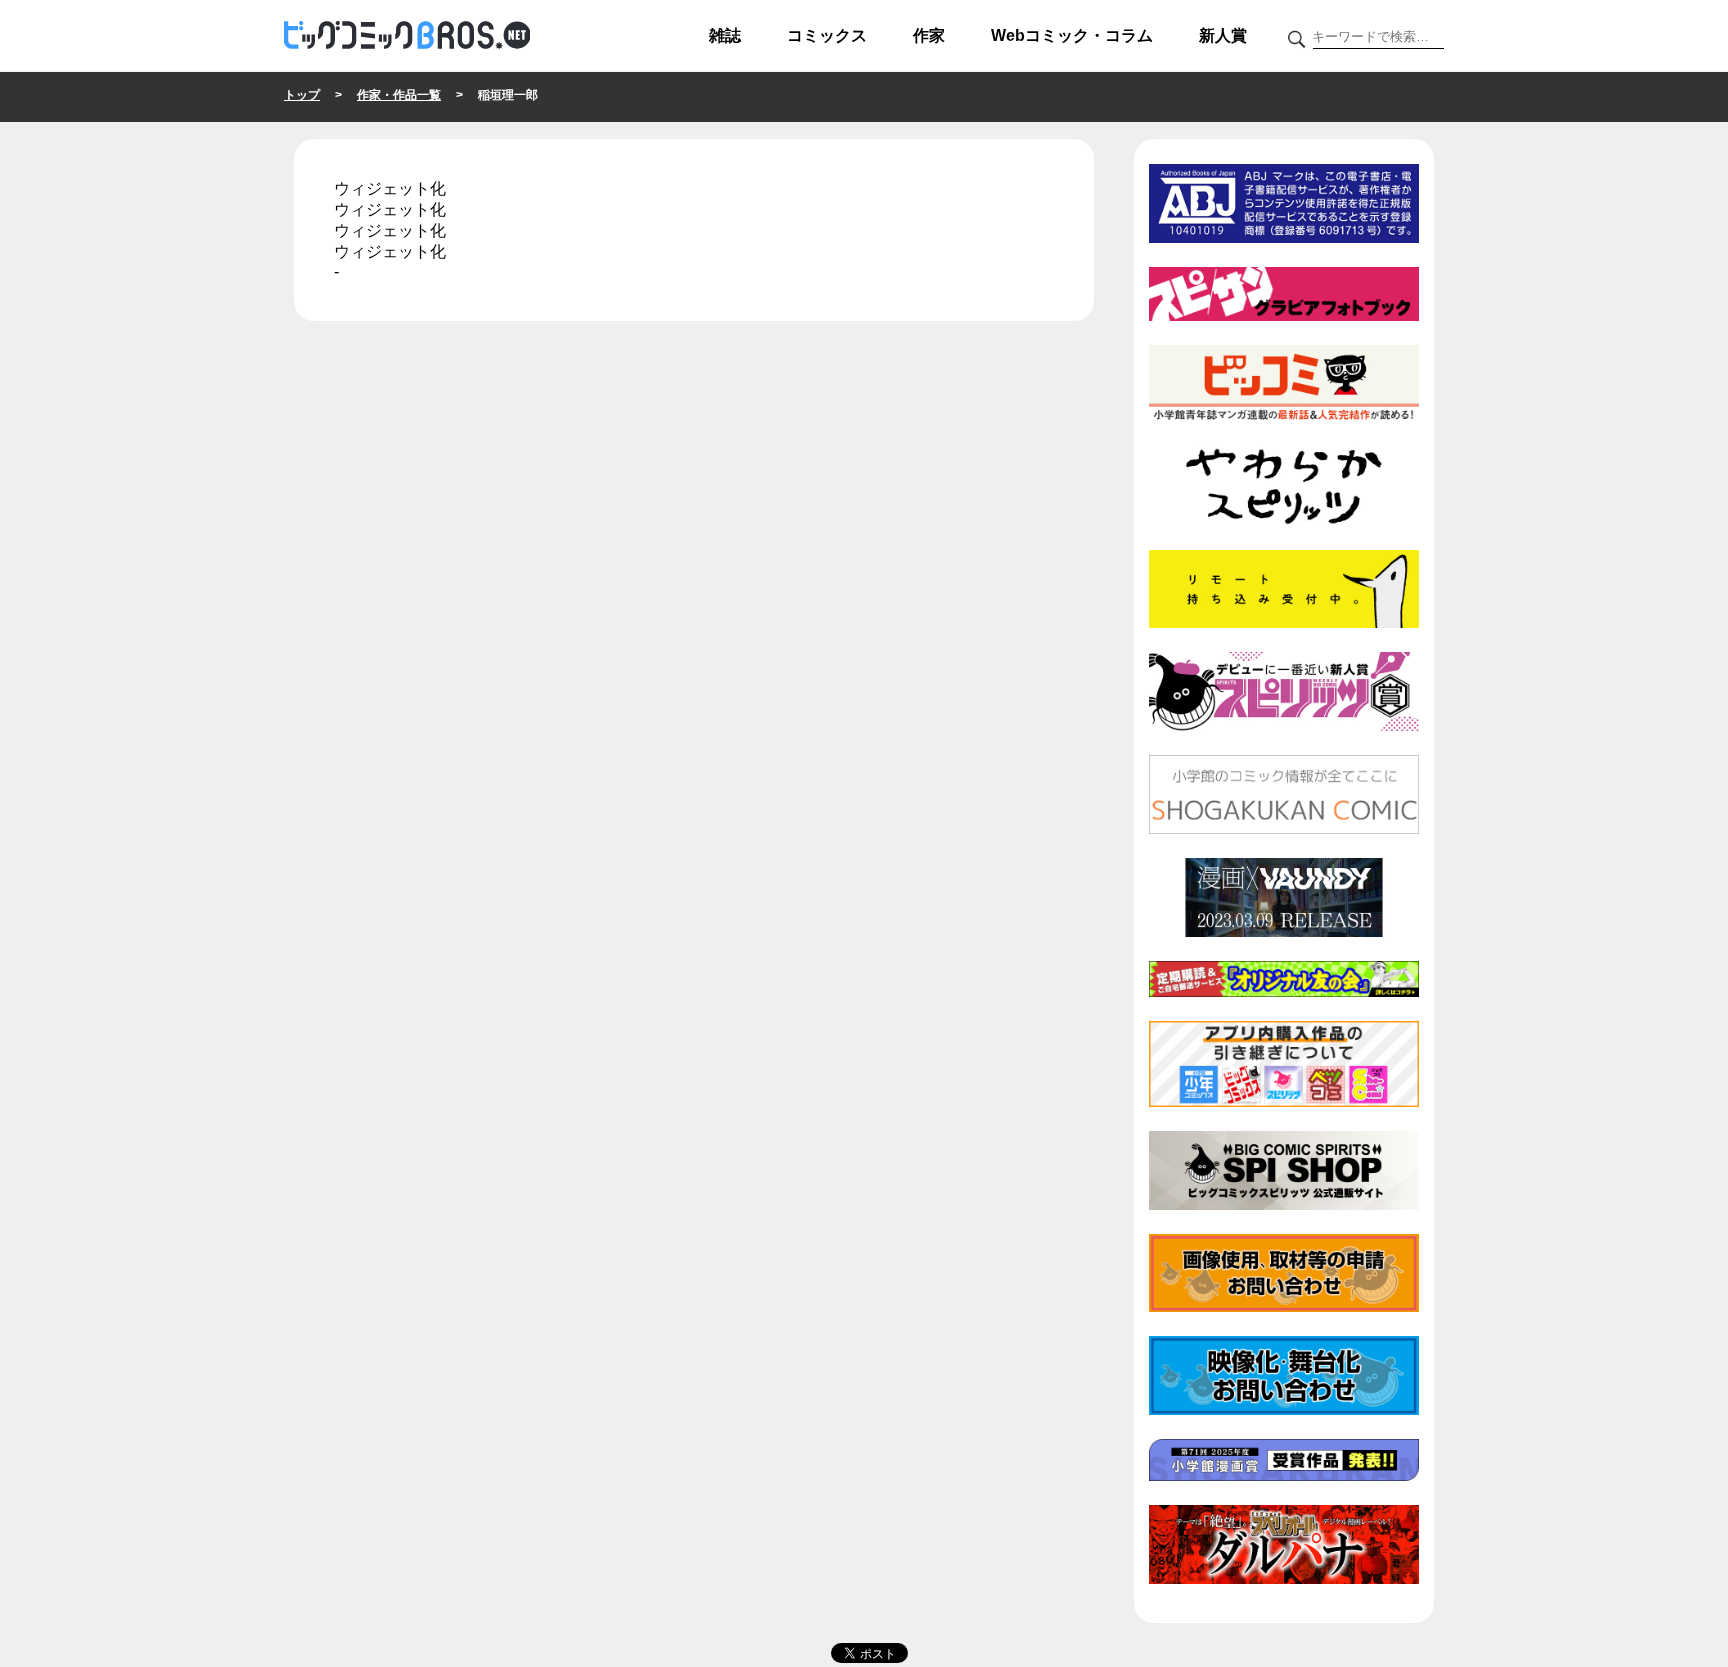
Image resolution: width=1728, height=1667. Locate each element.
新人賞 (1223, 35)
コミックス (827, 35)
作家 (929, 35)
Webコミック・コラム (1072, 35)
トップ (302, 95)
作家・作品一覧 (399, 95)
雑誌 (725, 35)
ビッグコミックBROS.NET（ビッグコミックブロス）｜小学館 (407, 36)
